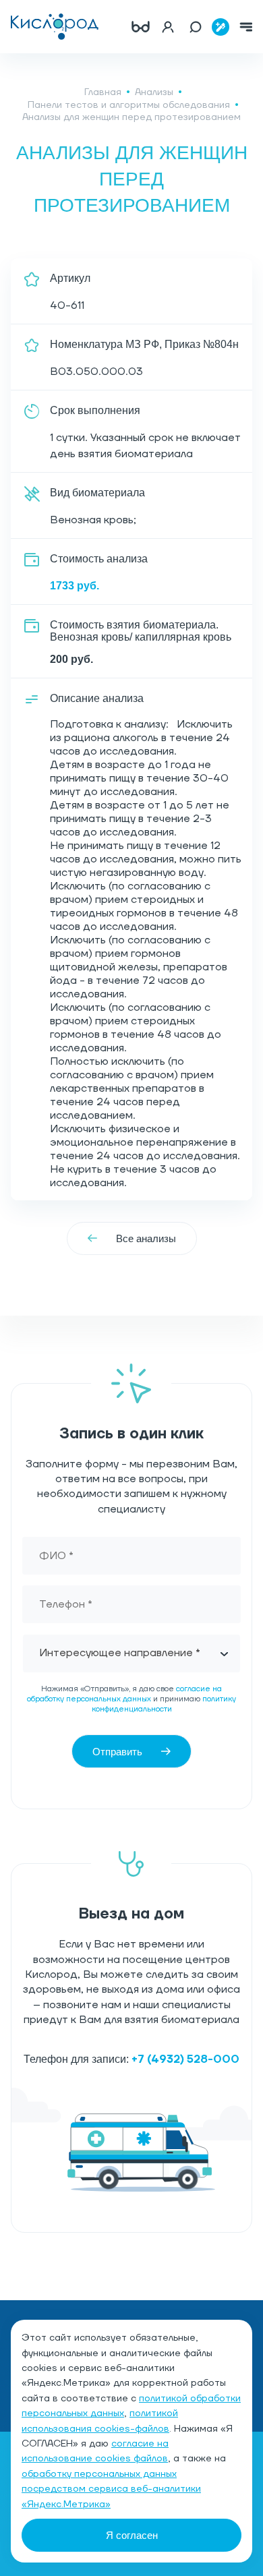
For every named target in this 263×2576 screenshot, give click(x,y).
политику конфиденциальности (164, 1704)
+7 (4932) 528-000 (185, 2059)
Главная (103, 92)
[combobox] (131, 1653)
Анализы (154, 92)
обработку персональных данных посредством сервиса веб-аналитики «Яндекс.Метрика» (111, 2489)
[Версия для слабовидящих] (140, 27)
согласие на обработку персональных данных (124, 1694)
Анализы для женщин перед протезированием (131, 117)
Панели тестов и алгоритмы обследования (129, 105)
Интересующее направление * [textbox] (120, 1653)
